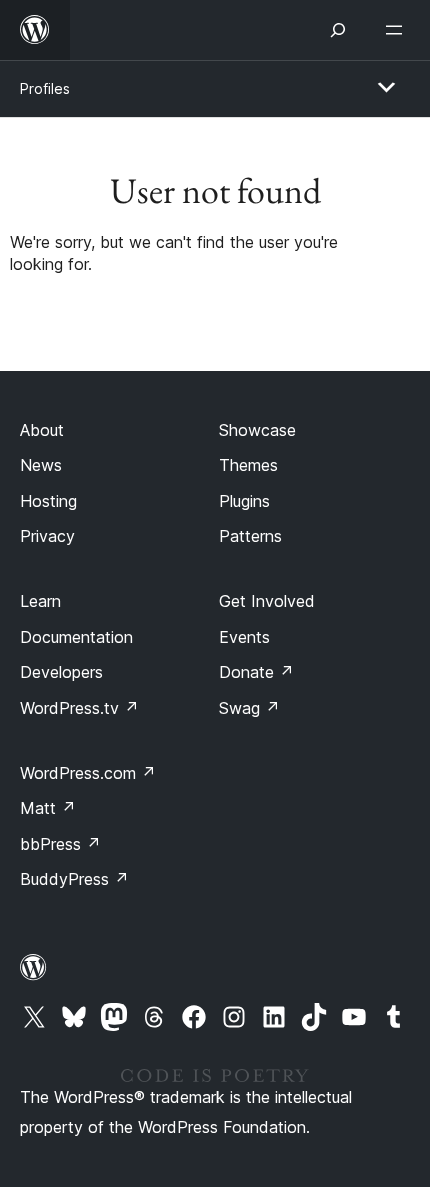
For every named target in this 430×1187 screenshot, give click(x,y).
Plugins (244, 501)
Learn (40, 601)
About (42, 430)
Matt (48, 808)
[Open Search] (338, 30)
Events (244, 637)
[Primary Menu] (386, 87)
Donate (256, 672)
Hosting (48, 501)
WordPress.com (88, 773)
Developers (61, 672)
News (41, 465)
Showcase (257, 430)
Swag (249, 708)
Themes (248, 465)
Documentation (76, 637)
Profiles (45, 88)
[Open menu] (398, 30)
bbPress (60, 844)
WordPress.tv (79, 708)
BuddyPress (74, 879)
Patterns (250, 536)
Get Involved (267, 601)
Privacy (47, 536)
